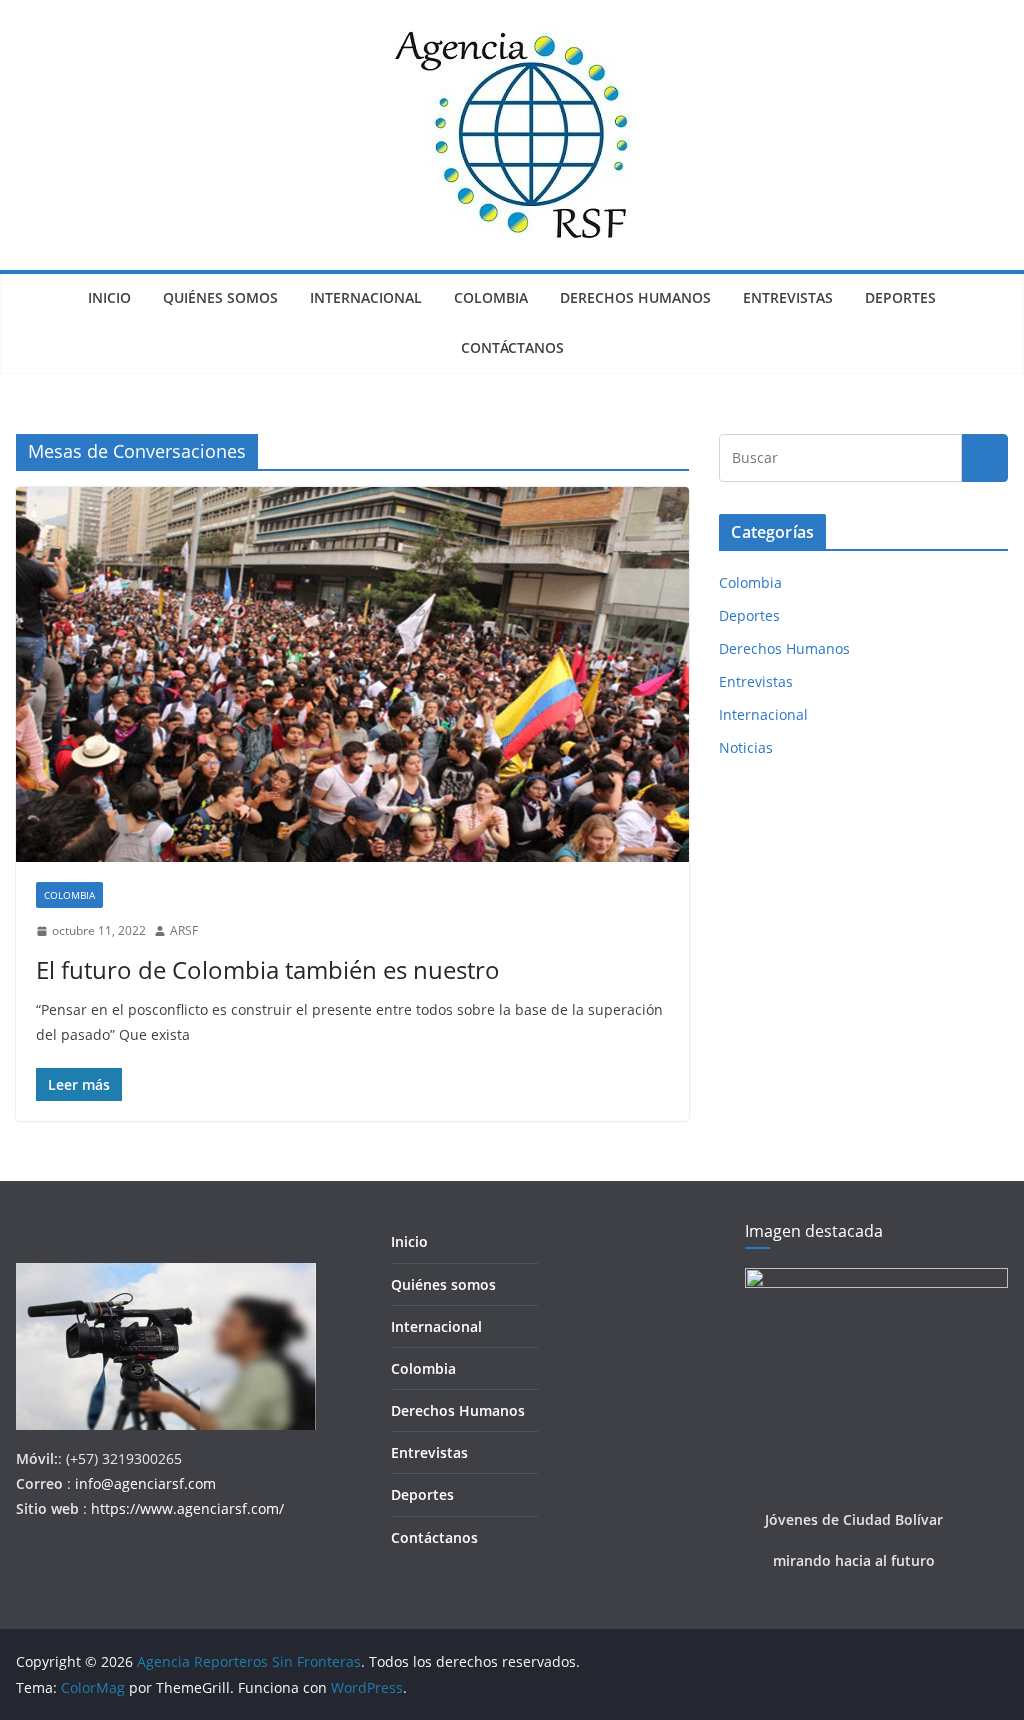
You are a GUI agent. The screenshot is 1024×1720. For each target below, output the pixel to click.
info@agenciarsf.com (145, 1483)
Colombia (491, 297)
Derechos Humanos (635, 297)
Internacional (366, 297)
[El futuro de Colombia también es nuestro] (352, 674)
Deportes (900, 297)
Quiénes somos (220, 297)
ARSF (184, 930)
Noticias (746, 747)
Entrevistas (788, 297)
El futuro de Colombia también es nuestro (268, 969)
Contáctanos (512, 347)
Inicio (109, 297)
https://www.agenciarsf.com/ (187, 1508)
